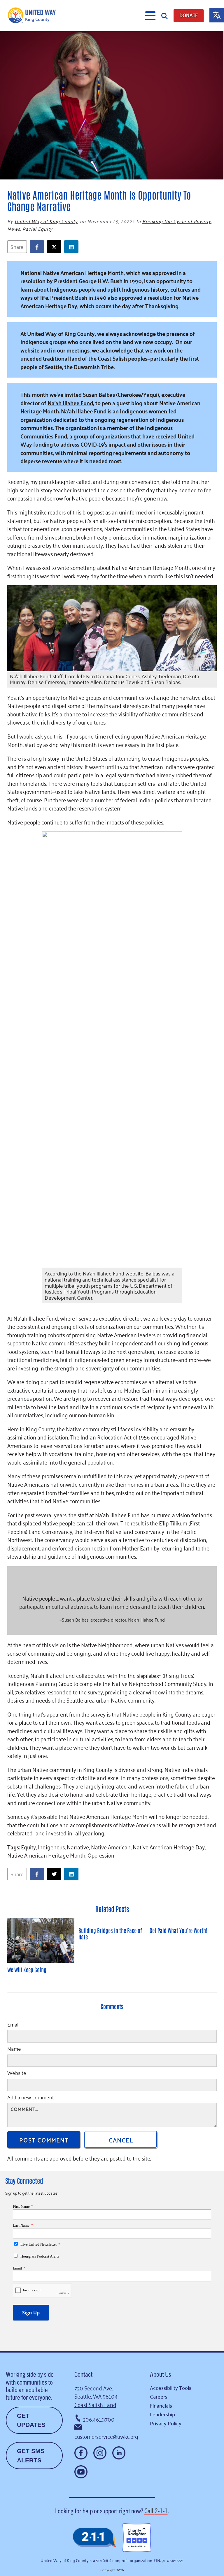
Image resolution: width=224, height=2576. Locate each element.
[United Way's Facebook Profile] (81, 2453)
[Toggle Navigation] (150, 16)
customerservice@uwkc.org (106, 2436)
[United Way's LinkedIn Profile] (119, 2453)
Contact (83, 2374)
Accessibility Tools (171, 2388)
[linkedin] (73, 247)
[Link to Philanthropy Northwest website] (94, 2538)
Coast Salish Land (95, 2404)
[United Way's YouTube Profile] (81, 2472)
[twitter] (56, 247)
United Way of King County (46, 221)
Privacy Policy (166, 2423)
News (14, 229)
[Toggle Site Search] (164, 16)
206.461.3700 (99, 2419)
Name (14, 2049)
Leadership (162, 2414)
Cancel (121, 2140)
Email (13, 2025)
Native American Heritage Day (169, 1847)
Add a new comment (31, 2098)
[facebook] (38, 247)
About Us (160, 2374)
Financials (161, 2405)
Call (156, 2510)
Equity (28, 1847)
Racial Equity (37, 229)
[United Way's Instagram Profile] (100, 2453)
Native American (111, 1847)
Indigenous (51, 1847)
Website (17, 2073)
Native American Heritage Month (46, 1855)
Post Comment (44, 2140)
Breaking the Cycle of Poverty (177, 221)
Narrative (78, 1847)
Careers (159, 2396)
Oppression (101, 1855)
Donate (189, 15)
